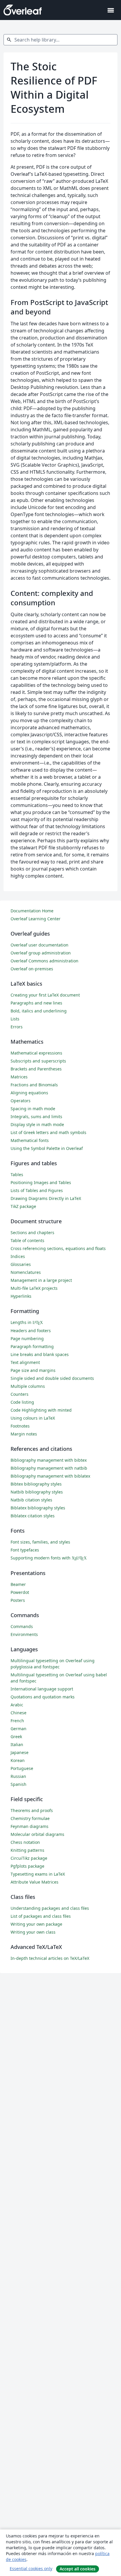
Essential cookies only (31, 2568)
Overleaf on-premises (32, 969)
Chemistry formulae (30, 1818)
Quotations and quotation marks (43, 1697)
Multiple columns (28, 1386)
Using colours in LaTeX (33, 1418)
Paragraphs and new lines (36, 1003)
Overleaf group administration (41, 953)
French (17, 1721)
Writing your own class (33, 1932)
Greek (16, 1737)
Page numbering (27, 1338)
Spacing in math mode (33, 1109)
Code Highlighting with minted (41, 1410)
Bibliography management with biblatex (50, 1476)
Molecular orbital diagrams (37, 1834)
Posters (18, 1600)
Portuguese (22, 1768)
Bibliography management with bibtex (49, 1460)
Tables (17, 1175)
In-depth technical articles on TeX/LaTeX (50, 1958)
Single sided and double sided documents (52, 1378)
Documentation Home (32, 911)
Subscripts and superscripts (38, 1061)
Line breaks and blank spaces (40, 1354)
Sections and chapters (32, 1233)
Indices (18, 1256)
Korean (18, 1760)
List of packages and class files (41, 1916)
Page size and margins (33, 1370)
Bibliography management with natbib (49, 1468)
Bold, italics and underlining (39, 1011)
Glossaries (21, 1264)
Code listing (22, 1402)
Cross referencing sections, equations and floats (58, 1248)
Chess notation (25, 1842)
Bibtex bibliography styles (36, 1484)
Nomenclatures (26, 1272)
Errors (17, 1027)
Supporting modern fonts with (49, 1558)
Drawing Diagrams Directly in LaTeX (46, 1198)
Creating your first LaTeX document (45, 995)
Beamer (18, 1584)
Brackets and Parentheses (36, 1069)
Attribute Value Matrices (35, 1882)
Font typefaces (25, 1550)
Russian (18, 1776)
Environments (24, 1634)
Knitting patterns (27, 1850)
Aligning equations (29, 1093)
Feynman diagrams (30, 1826)
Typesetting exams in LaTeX (38, 1874)
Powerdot (20, 1592)
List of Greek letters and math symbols (48, 1132)
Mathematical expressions (36, 1053)
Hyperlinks (21, 1296)
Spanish (19, 1784)
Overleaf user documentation (40, 945)
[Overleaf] (23, 10)
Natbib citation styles (31, 1500)
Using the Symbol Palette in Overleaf (47, 1148)
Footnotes (20, 1426)
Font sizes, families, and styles (40, 1542)
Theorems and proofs (32, 1810)
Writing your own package (36, 1924)
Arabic (17, 1705)
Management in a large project (41, 1280)
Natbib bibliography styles (37, 1492)
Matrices (19, 1077)
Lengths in (27, 1322)
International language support (42, 1689)
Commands (22, 1626)
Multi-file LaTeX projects (34, 1288)
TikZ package (23, 1206)
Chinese (19, 1713)
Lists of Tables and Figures (37, 1190)
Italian (17, 1744)
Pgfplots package (27, 1866)
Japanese (20, 1752)
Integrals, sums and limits (36, 1117)
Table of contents (27, 1240)
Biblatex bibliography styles (38, 1508)
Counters (20, 1394)
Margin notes (24, 1434)
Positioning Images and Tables (41, 1182)
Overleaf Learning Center (36, 919)
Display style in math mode (37, 1124)
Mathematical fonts (30, 1140)
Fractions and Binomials (34, 1085)
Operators (21, 1101)
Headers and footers (31, 1331)
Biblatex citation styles (33, 1516)
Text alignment (25, 1362)
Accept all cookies (78, 2569)
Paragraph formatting (32, 1346)
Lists (15, 1019)
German (19, 1729)
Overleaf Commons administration (44, 961)
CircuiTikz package (29, 1858)
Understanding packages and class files (50, 1908)
